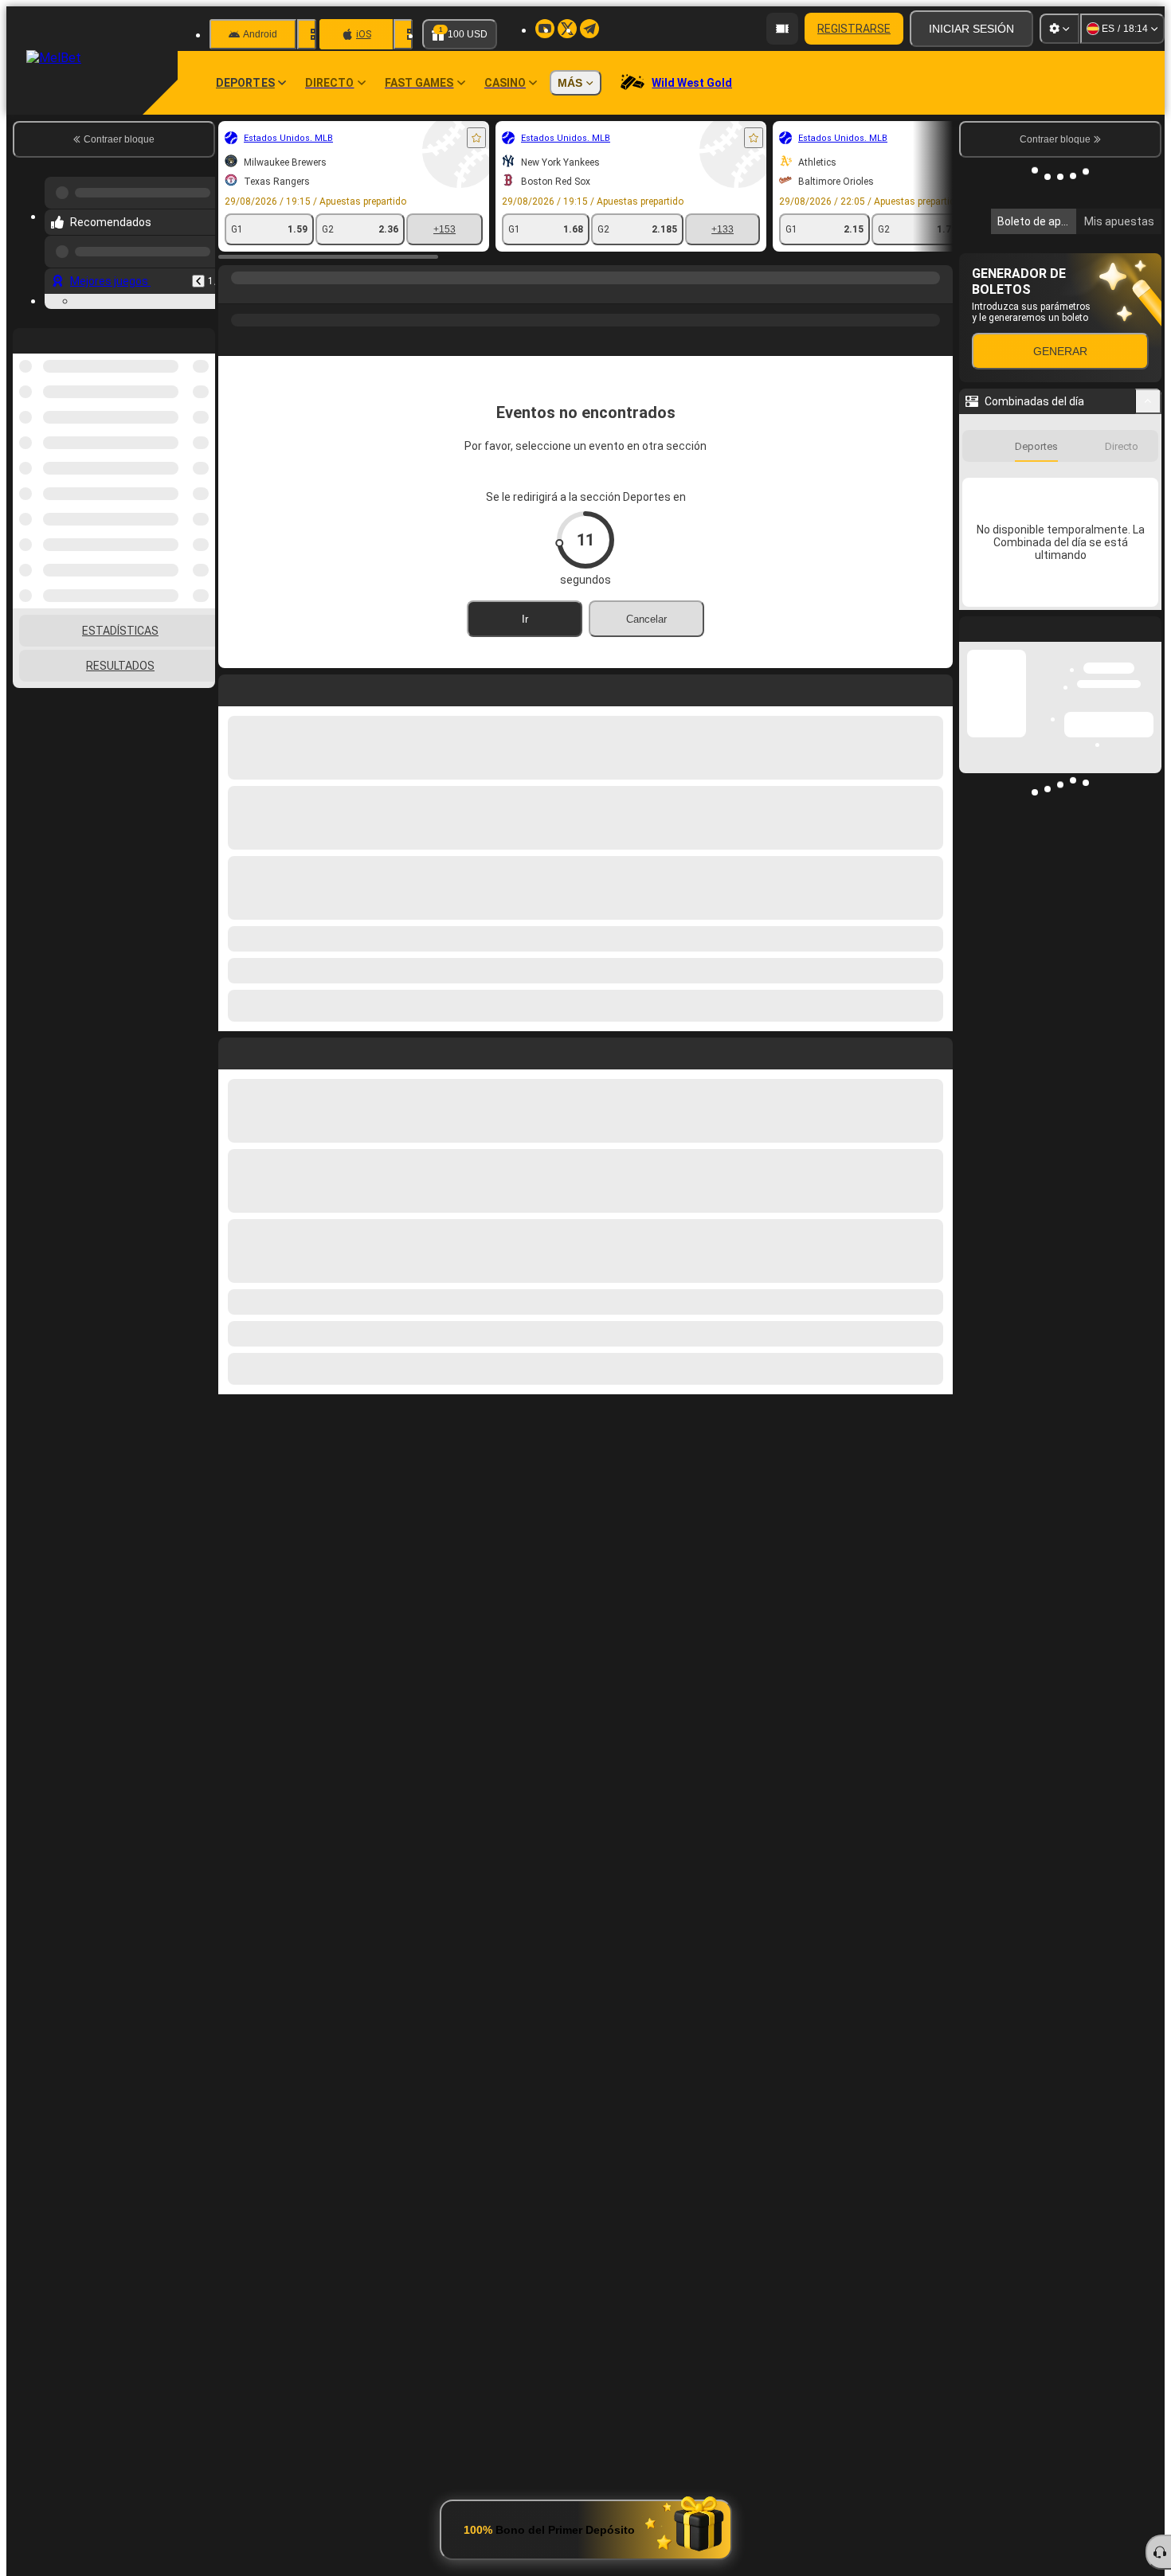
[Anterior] (198, 281)
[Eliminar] (937, 1050)
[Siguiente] (267, 1050)
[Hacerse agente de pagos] (782, 29)
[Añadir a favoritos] (476, 138)
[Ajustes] (1059, 29)
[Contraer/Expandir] (1148, 639)
